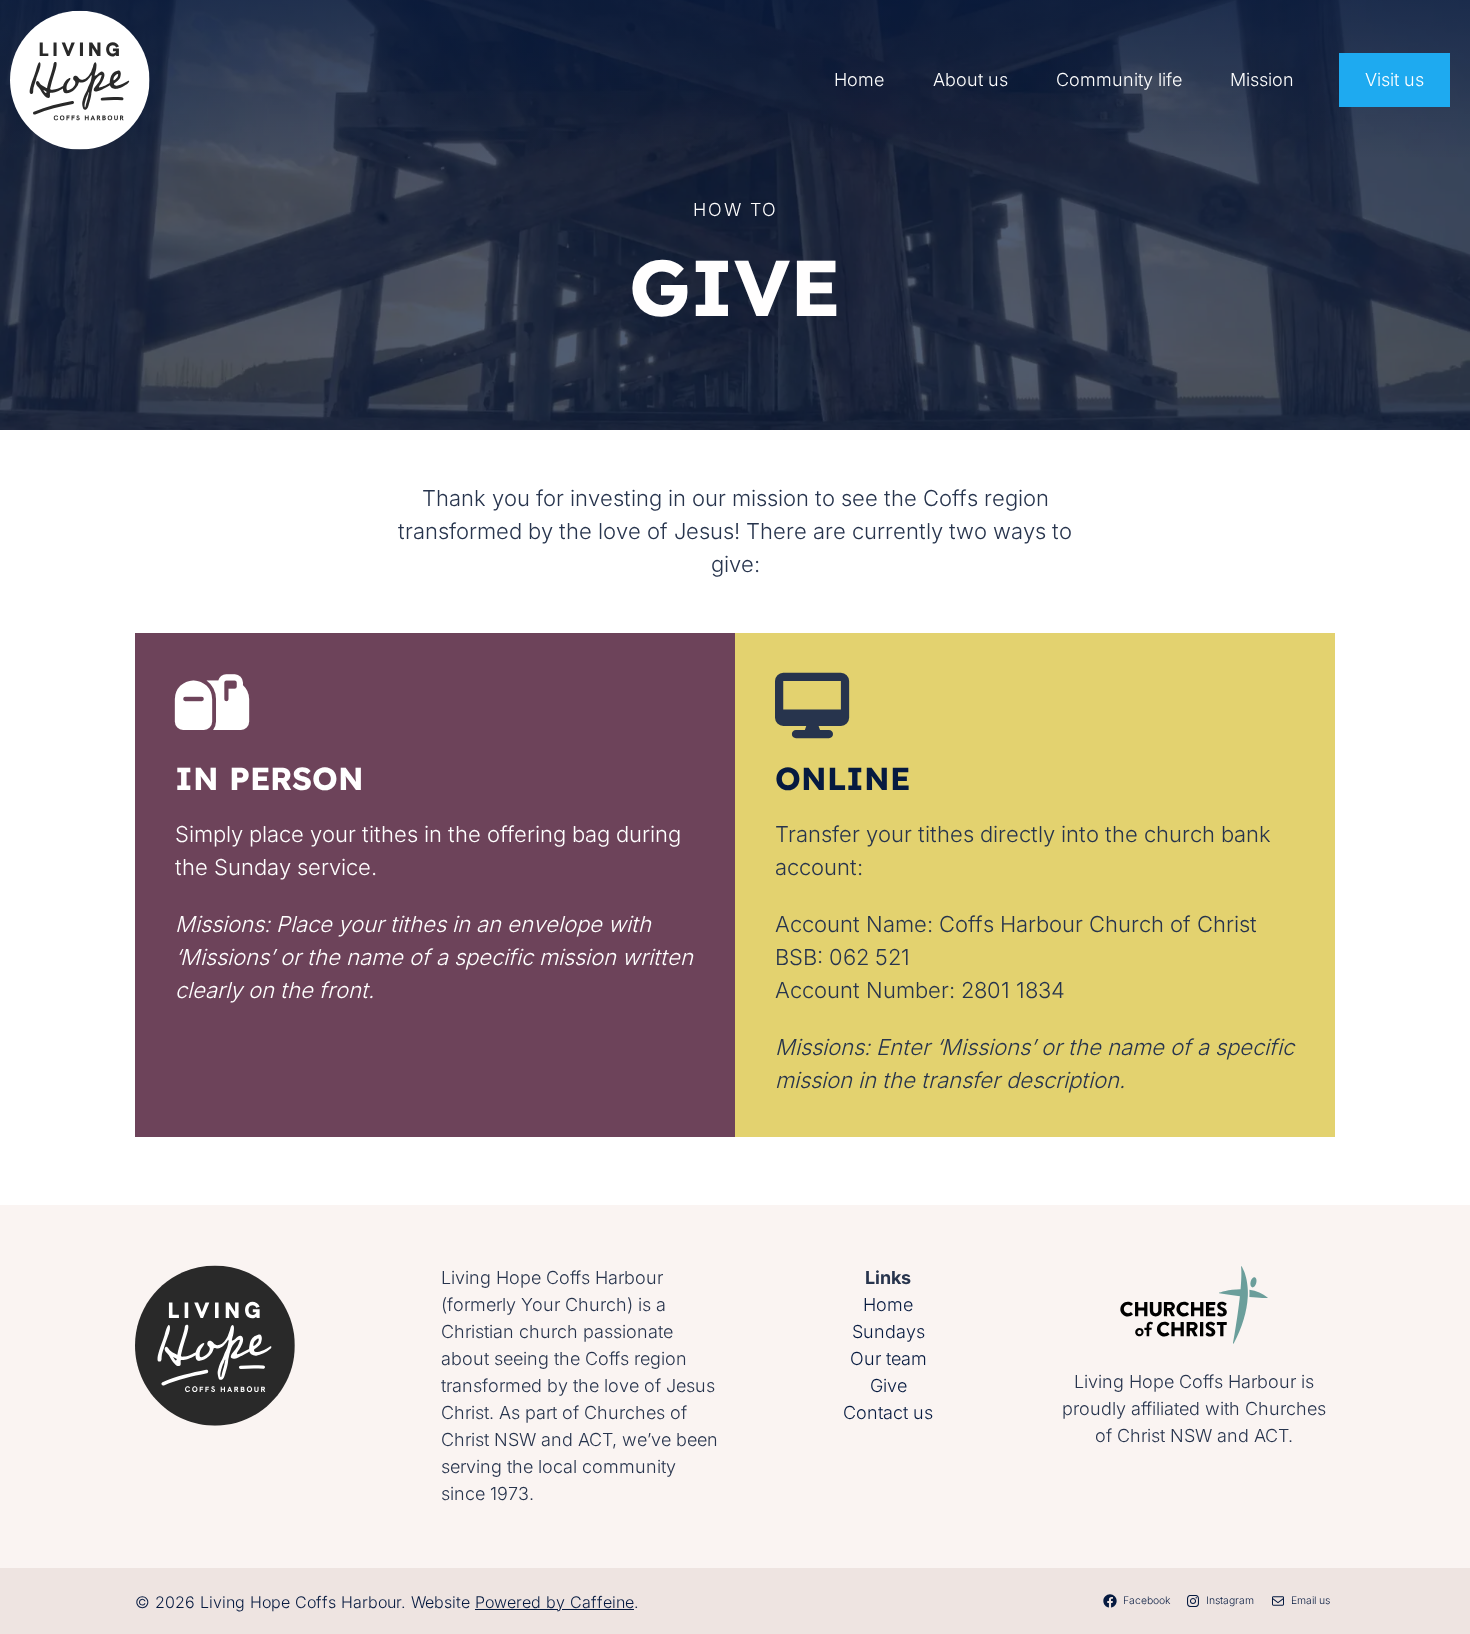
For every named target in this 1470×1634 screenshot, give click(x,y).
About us (970, 79)
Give (888, 1385)
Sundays (888, 1331)
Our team (888, 1358)
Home (859, 79)
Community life (1119, 79)
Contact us (888, 1412)
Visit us (1394, 79)
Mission (1262, 79)
